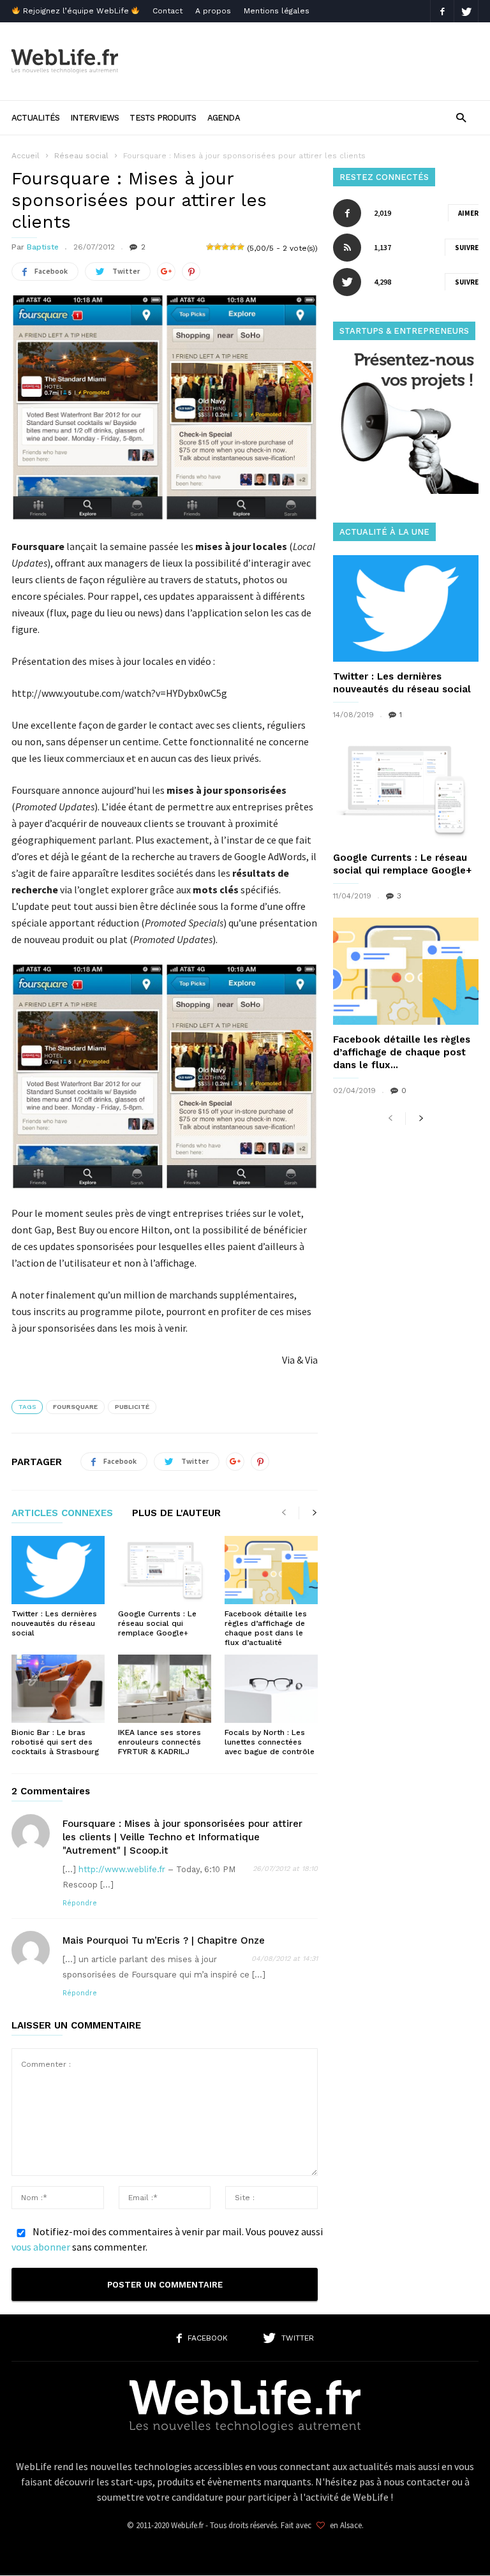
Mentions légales (277, 11)
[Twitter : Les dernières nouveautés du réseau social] (58, 1570)
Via (288, 1360)
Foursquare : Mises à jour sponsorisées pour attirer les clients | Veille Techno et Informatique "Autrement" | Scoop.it (182, 1837)
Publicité (132, 1407)
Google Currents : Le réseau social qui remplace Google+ (157, 1623)
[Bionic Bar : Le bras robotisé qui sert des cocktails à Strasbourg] (58, 1689)
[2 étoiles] (218, 247)
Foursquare (75, 1407)
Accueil (26, 156)
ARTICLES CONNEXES (62, 1514)
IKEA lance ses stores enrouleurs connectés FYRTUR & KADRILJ (160, 1742)
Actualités (35, 118)
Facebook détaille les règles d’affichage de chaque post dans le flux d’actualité (266, 1628)
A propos (213, 11)
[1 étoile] (210, 247)
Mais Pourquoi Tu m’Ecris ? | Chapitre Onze (164, 1940)
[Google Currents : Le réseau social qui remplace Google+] (165, 1570)
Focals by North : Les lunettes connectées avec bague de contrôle (270, 1742)
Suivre (467, 248)
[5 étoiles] (241, 247)
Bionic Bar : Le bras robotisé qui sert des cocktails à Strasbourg (55, 1742)
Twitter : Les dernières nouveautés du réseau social (54, 1623)
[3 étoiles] (225, 247)
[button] (461, 117)
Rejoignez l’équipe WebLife (76, 11)
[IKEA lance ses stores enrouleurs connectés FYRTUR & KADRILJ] (165, 1689)
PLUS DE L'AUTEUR (176, 1514)
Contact (167, 11)
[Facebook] (442, 11)
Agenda (224, 118)
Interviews (94, 118)
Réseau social (81, 156)
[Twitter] (466, 11)
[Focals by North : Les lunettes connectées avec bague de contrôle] (271, 1689)
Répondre (80, 1903)
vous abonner (41, 2247)
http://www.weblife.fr (122, 1869)
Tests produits (163, 118)
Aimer (468, 213)
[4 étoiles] (233, 247)
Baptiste (43, 247)
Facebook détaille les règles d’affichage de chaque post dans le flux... (402, 1052)
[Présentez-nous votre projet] (406, 490)
